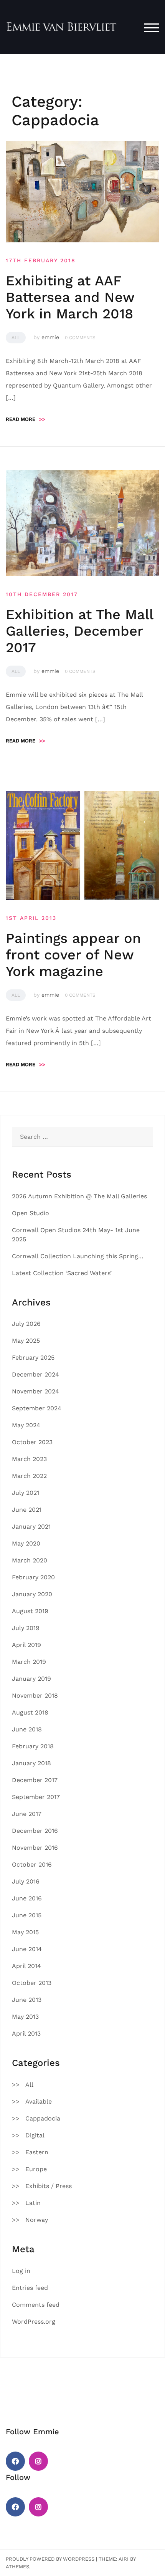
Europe (36, 2169)
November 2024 (35, 1391)
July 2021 (26, 1493)
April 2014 (26, 1966)
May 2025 (26, 1341)
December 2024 (35, 1374)
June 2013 (27, 2000)
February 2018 (33, 1746)
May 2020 (26, 1543)
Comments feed (36, 2305)
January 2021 (31, 1527)
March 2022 (29, 1476)
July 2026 (26, 1324)
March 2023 (29, 1459)
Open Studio (31, 1213)
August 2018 (30, 1712)
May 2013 (25, 2017)
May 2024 (26, 1425)
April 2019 (26, 1645)
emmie (50, 337)
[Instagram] (38, 2461)
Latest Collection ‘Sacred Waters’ (62, 1273)
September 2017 (36, 1797)
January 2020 (32, 1594)
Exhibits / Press (49, 2186)
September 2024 (37, 1408)
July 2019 (26, 1628)
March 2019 (29, 1662)
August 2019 (30, 1611)
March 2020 (30, 1560)
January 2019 (31, 1679)
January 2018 (31, 1763)
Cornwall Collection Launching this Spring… (78, 1256)
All (16, 338)
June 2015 (27, 1915)
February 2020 (33, 1577)
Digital (35, 2135)
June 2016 (27, 1898)
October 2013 (32, 1983)
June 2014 (27, 1949)
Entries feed (30, 2288)
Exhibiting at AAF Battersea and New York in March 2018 (70, 297)
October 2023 (32, 1442)
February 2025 (33, 1358)
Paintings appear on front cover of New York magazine (73, 955)
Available (39, 2101)
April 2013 (26, 2033)
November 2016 (35, 1848)
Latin (33, 2203)
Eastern (37, 2152)
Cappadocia (43, 2118)
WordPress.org (34, 2322)
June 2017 (27, 1814)
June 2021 (27, 1510)
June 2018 (27, 1729)
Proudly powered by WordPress (50, 2559)
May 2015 (25, 1932)
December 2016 (35, 1831)
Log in (21, 2271)
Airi (124, 2559)
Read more (26, 419)
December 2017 (35, 1780)
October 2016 (32, 1864)
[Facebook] (15, 2461)
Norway (37, 2220)
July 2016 (26, 1881)
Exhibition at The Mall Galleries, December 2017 (79, 631)
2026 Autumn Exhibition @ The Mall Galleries (79, 1196)
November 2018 (35, 1696)
